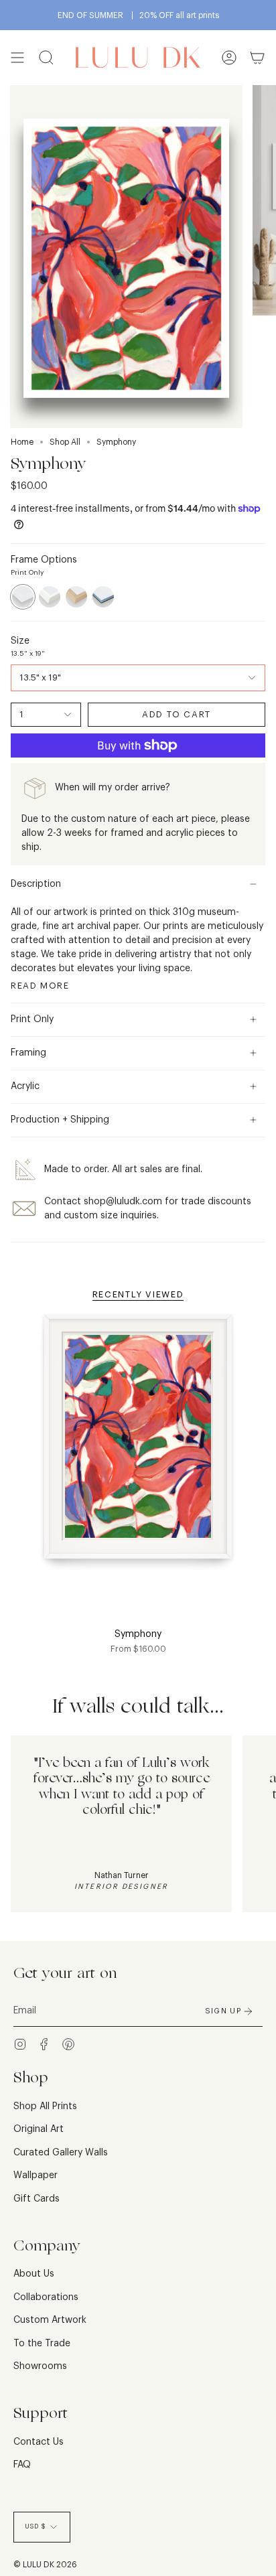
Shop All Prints (45, 2106)
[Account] (229, 58)
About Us (34, 2274)
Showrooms (40, 2366)
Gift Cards (37, 2199)
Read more (40, 986)
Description (36, 884)
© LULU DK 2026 (45, 2565)
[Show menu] (17, 58)
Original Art (39, 2129)
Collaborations (46, 2297)
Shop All (65, 442)
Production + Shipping (60, 1120)
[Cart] (257, 58)
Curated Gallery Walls (61, 2153)
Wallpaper (36, 2175)
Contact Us (39, 2442)
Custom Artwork (50, 2320)
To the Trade (42, 2344)
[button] (46, 58)
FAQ (22, 2465)
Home (22, 442)
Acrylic (25, 1086)
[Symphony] (138, 1445)
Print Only (32, 1019)
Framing (28, 1053)
